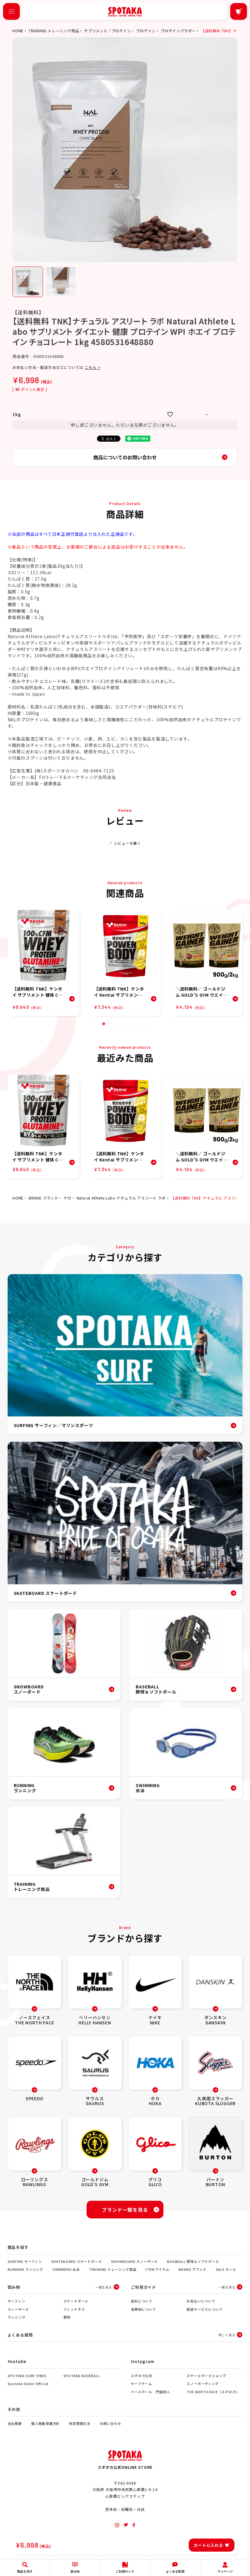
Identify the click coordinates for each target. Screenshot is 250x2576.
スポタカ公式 (142, 2376)
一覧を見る (104, 2287)
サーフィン (16, 2301)
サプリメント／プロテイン (108, 31)
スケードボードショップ (206, 2376)
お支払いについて (201, 2301)
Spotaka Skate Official (28, 2383)
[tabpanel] (43, 963)
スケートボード (76, 2301)
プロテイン (146, 31)
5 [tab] (128, 1024)
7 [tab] (140, 1024)
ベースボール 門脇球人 (150, 2392)
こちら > (93, 367)
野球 (67, 2317)
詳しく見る (227, 2335)
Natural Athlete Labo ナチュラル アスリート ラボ (121, 1198)
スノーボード (18, 2309)
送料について (142, 2301)
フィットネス (74, 2309)
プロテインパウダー (178, 31)
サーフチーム (141, 2383)
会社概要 (15, 2423)
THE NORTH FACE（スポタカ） (213, 2392)
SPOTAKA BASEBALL (82, 2376)
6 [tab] (134, 1024)
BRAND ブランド (44, 1198)
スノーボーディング (203, 2383)
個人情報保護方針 (45, 2423)
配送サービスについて (205, 2309)
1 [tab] (104, 1024)
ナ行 (67, 1198)
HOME (18, 31)
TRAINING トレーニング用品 (54, 31)
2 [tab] (110, 1024)
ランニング (17, 2317)
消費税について (143, 2309)
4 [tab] (122, 1024)
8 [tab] (146, 1024)
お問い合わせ (111, 2423)
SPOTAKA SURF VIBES (27, 2376)
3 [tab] (116, 1024)
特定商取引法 (80, 2423)
